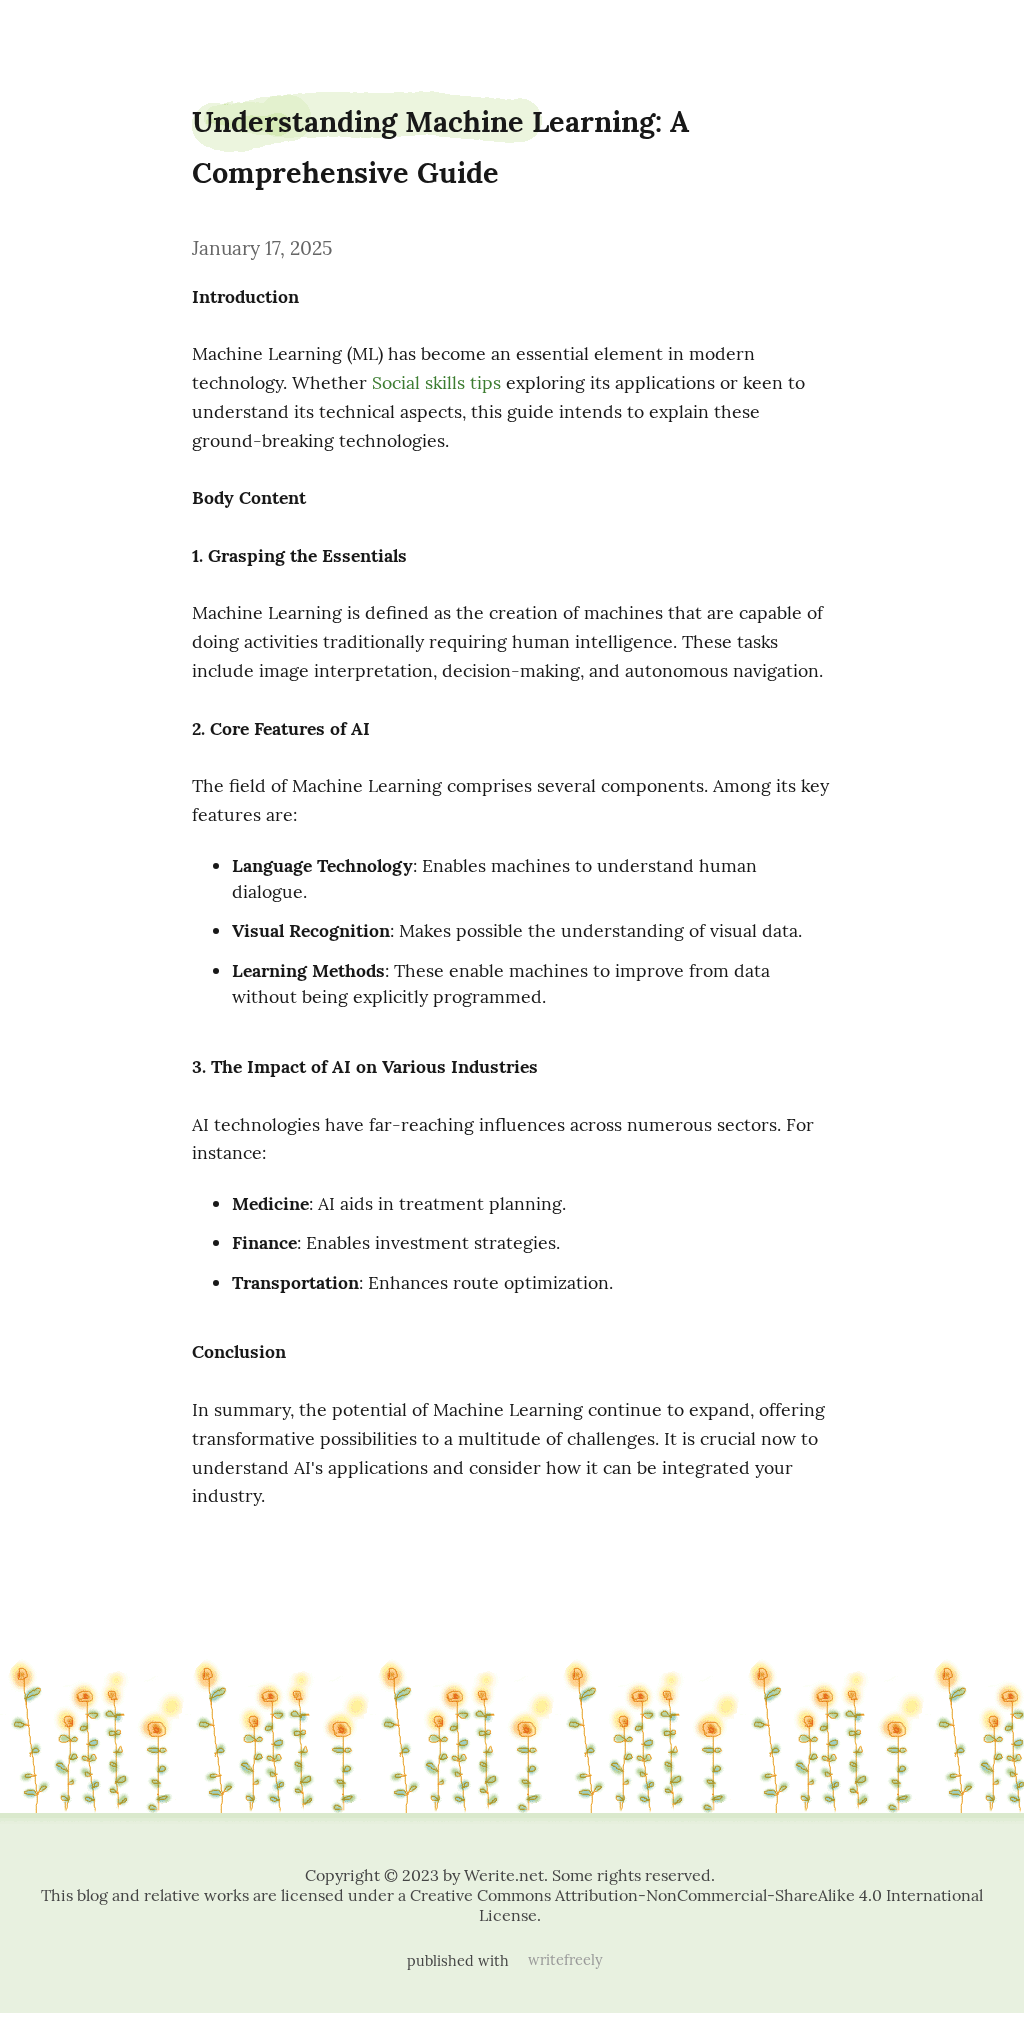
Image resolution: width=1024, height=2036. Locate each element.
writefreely (565, 1960)
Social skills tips (436, 382)
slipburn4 (56, 32)
